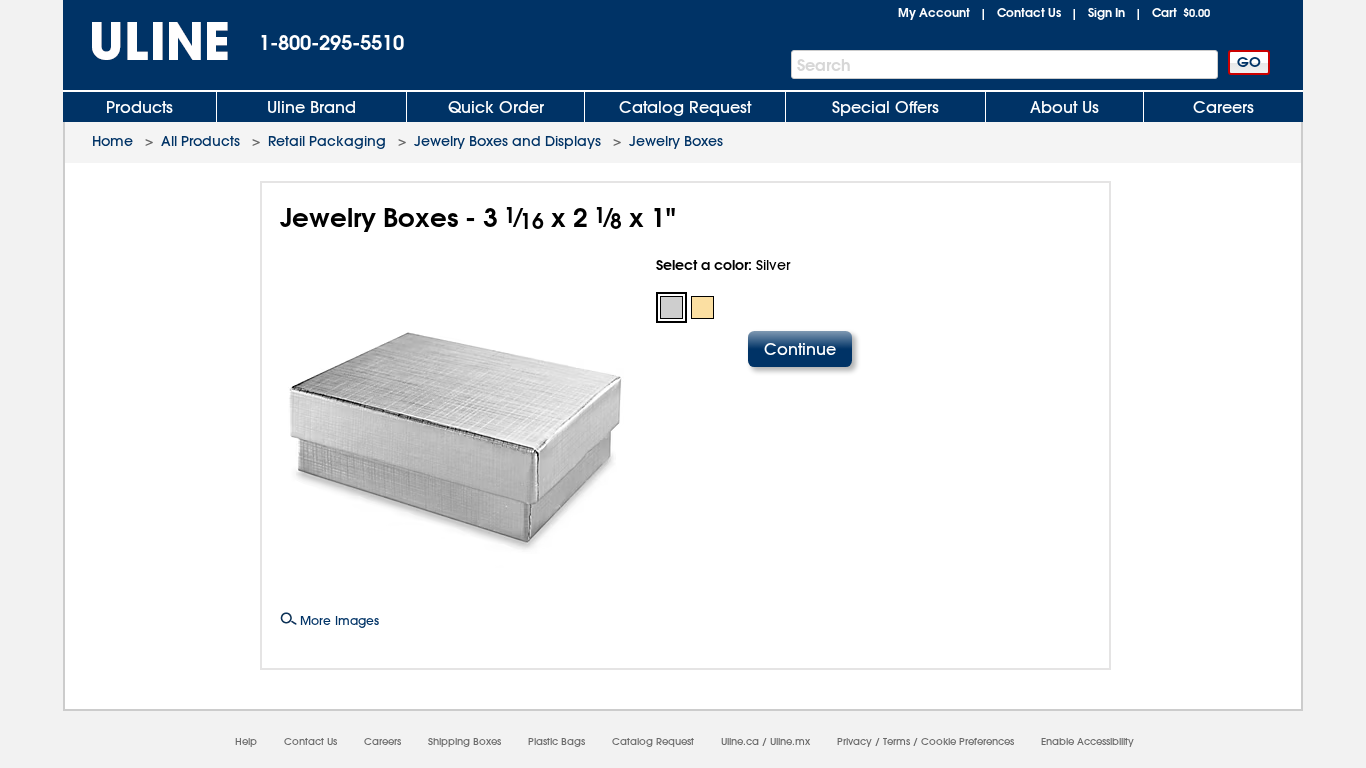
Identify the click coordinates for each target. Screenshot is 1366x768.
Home (112, 141)
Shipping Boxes (464, 741)
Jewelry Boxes (676, 141)
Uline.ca (740, 741)
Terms (896, 741)
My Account (934, 12)
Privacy (854, 741)
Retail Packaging (327, 141)
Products (139, 107)
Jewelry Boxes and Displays (507, 141)
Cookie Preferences (967, 741)
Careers (1223, 107)
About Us (1064, 107)
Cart (1181, 12)
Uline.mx (790, 741)
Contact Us (1029, 12)
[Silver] (671, 307)
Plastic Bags (556, 741)
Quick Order (496, 107)
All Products (200, 141)
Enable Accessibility (1087, 741)
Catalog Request (685, 107)
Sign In (1106, 12)
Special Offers (885, 107)
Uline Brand (311, 107)
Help (246, 741)
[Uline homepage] (146, 41)
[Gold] (702, 307)
